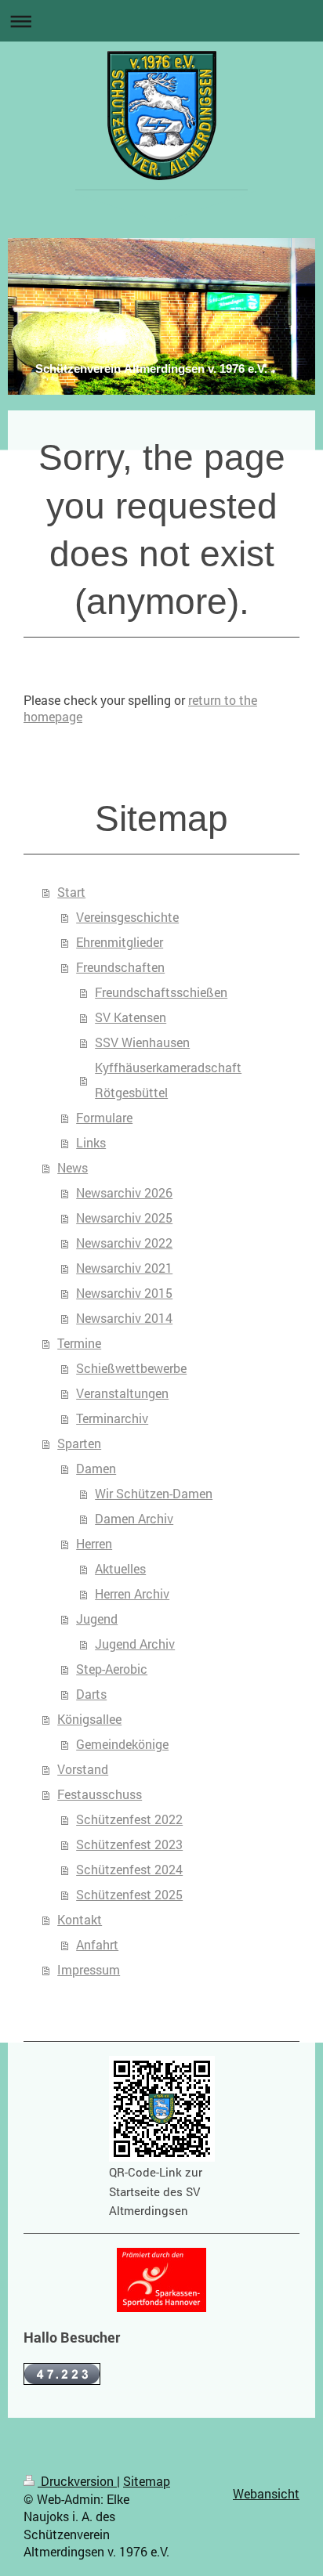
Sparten (79, 1443)
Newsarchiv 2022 (124, 1243)
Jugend (97, 1619)
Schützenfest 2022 (129, 1819)
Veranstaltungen (122, 1393)
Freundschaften (120, 967)
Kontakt (80, 1919)
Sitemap (147, 2481)
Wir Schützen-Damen (154, 1493)
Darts (91, 1694)
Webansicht (266, 2493)
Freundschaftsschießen (161, 992)
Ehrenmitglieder (120, 942)
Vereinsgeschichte (127, 917)
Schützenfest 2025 (129, 1894)
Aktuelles (120, 1568)
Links (91, 1142)
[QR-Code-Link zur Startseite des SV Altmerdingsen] (162, 2109)
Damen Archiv (134, 1518)
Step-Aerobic (112, 1669)
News (73, 1167)
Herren (94, 1543)
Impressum (89, 1969)
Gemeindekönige (122, 1744)
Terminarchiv (112, 1418)
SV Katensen (131, 1017)
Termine (79, 1343)
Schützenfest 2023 (129, 1844)
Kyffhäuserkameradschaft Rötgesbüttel (168, 1080)
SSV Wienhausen (142, 1042)
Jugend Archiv (135, 1644)
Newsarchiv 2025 (124, 1218)
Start (71, 892)
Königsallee (89, 1719)
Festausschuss (100, 1794)
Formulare (104, 1117)
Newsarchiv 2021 (124, 1268)
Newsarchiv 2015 (124, 1293)
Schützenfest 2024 (129, 1869)
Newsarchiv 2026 (124, 1192)
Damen (96, 1468)
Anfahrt (97, 1944)
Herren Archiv (132, 1593)
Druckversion (77, 2481)
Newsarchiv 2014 (124, 1318)
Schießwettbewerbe (131, 1368)
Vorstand (83, 1769)
